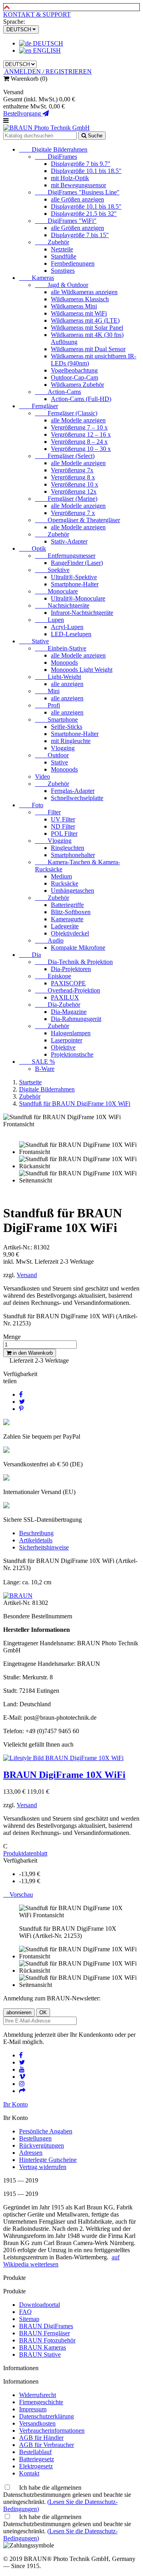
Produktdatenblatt (25, 1853)
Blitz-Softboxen (71, 912)
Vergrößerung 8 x (73, 477)
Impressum (33, 2409)
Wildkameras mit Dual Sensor (88, 349)
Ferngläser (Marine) (66, 499)
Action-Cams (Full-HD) (81, 399)
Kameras (37, 278)
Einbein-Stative (61, 648)
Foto (31, 805)
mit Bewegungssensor (78, 185)
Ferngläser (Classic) (66, 413)
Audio (49, 940)
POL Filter (64, 834)
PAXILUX (65, 997)
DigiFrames (56, 157)
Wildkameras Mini (74, 306)
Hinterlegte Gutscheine (48, 2160)
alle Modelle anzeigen (78, 420)
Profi (47, 705)
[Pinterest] (21, 1409)
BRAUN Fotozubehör (47, 2340)
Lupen (49, 620)
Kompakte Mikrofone (78, 948)
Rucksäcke (65, 883)
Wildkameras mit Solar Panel (87, 328)
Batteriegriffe (67, 905)
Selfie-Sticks (67, 727)
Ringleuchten (68, 848)
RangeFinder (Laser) (77, 563)
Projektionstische (72, 1054)
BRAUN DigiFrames (46, 2326)
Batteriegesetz (37, 2459)
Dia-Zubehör (58, 1005)
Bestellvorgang (23, 113)
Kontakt (29, 2473)
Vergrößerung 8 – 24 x (79, 442)
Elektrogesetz (36, 2466)
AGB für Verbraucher (46, 2445)
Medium (61, 876)
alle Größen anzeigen (77, 199)
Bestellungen (35, 2138)
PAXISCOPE (68, 983)
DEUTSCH (47, 43)
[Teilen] (21, 1394)
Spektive (52, 570)
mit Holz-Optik (70, 178)
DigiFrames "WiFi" (66, 221)
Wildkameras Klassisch (80, 299)
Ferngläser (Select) (65, 456)
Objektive (63, 1047)
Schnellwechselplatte (77, 798)
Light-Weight (58, 677)
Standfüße (64, 256)
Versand (27, 1275)
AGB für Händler (41, 2438)
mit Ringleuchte (71, 741)
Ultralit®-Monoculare (78, 598)
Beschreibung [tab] (36, 1533)
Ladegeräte (65, 926)
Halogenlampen (71, 1033)
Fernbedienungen (73, 263)
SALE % (37, 1062)
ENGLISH (46, 50)
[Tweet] (22, 1402)
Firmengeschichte (41, 2402)
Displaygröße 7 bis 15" (80, 235)
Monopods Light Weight (82, 670)
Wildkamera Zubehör (77, 385)
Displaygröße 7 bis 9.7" (81, 164)
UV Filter (63, 819)
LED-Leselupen (71, 634)
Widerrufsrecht (38, 2395)
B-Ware (45, 1069)
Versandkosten (37, 2423)
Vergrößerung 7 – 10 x (79, 427)
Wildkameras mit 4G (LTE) (85, 320)
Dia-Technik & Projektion (74, 962)
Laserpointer (67, 1040)
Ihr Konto (15, 2104)
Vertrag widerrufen (43, 2167)
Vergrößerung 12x (74, 491)
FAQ (25, 2312)
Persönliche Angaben (46, 2131)
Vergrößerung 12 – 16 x (81, 434)
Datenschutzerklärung (46, 2416)
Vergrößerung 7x (72, 470)
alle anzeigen (67, 684)
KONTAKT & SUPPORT (37, 14)
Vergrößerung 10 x (74, 484)
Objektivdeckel (70, 933)
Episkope (53, 976)
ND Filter (63, 826)
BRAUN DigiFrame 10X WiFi (64, 1775)
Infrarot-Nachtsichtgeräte (82, 613)
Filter (48, 812)
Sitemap (29, 2319)
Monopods (64, 663)
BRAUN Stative (40, 2355)
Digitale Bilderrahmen (53, 149)
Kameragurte (67, 919)
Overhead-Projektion (68, 990)
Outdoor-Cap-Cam (74, 377)
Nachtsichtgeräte (62, 606)
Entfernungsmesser (65, 556)
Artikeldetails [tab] (36, 1540)
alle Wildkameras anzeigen (84, 292)
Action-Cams (58, 392)
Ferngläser (39, 406)
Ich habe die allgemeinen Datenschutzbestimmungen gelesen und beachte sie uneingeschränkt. (67, 2498)
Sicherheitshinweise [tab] (44, 1547)
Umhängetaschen (72, 891)
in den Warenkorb (32, 1353)
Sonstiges (63, 271)
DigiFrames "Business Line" (77, 192)
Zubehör (52, 242)
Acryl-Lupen (67, 627)
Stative (34, 641)
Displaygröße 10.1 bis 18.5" (86, 171)
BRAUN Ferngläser (44, 2333)
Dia (30, 955)
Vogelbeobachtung (74, 370)
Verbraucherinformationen (52, 2431)
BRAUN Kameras (43, 2347)
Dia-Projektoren (71, 969)
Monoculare (56, 591)
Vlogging (63, 748)
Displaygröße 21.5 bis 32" (84, 214)
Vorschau (18, 1894)
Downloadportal (40, 2305)
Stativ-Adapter (69, 541)
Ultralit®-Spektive (74, 577)
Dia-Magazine (69, 1012)
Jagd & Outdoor (62, 285)
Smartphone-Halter (75, 584)
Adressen (31, 2153)
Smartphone (56, 720)
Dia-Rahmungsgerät (76, 1019)
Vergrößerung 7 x (73, 513)
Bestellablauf (35, 2452)
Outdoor (52, 755)
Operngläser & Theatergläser (77, 520)
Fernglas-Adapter (73, 791)
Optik (33, 548)
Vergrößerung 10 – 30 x (81, 449)
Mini (47, 691)
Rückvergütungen (42, 2145)
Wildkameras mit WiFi (79, 313)
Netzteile (62, 249)
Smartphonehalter (73, 855)
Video (43, 777)
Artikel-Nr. (18, 1603)
